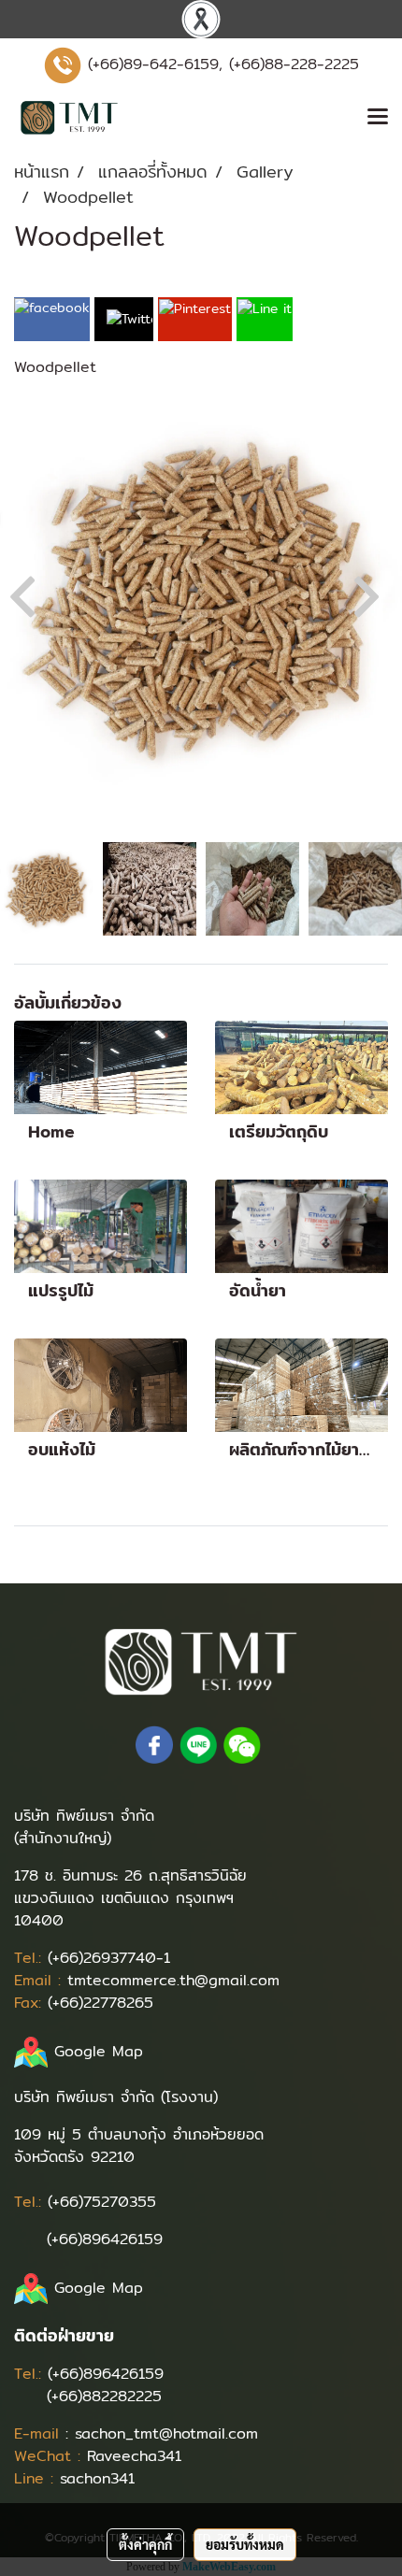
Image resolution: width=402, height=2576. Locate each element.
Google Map (99, 2051)
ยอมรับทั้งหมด (245, 2544)
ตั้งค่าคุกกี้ (145, 2544)
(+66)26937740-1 (109, 1958)
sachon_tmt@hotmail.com (166, 2433)
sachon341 (97, 2478)
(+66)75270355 (102, 2202)
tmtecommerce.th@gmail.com (173, 1980)
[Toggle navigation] (378, 118)
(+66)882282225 (104, 2396)
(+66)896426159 (105, 2239)
